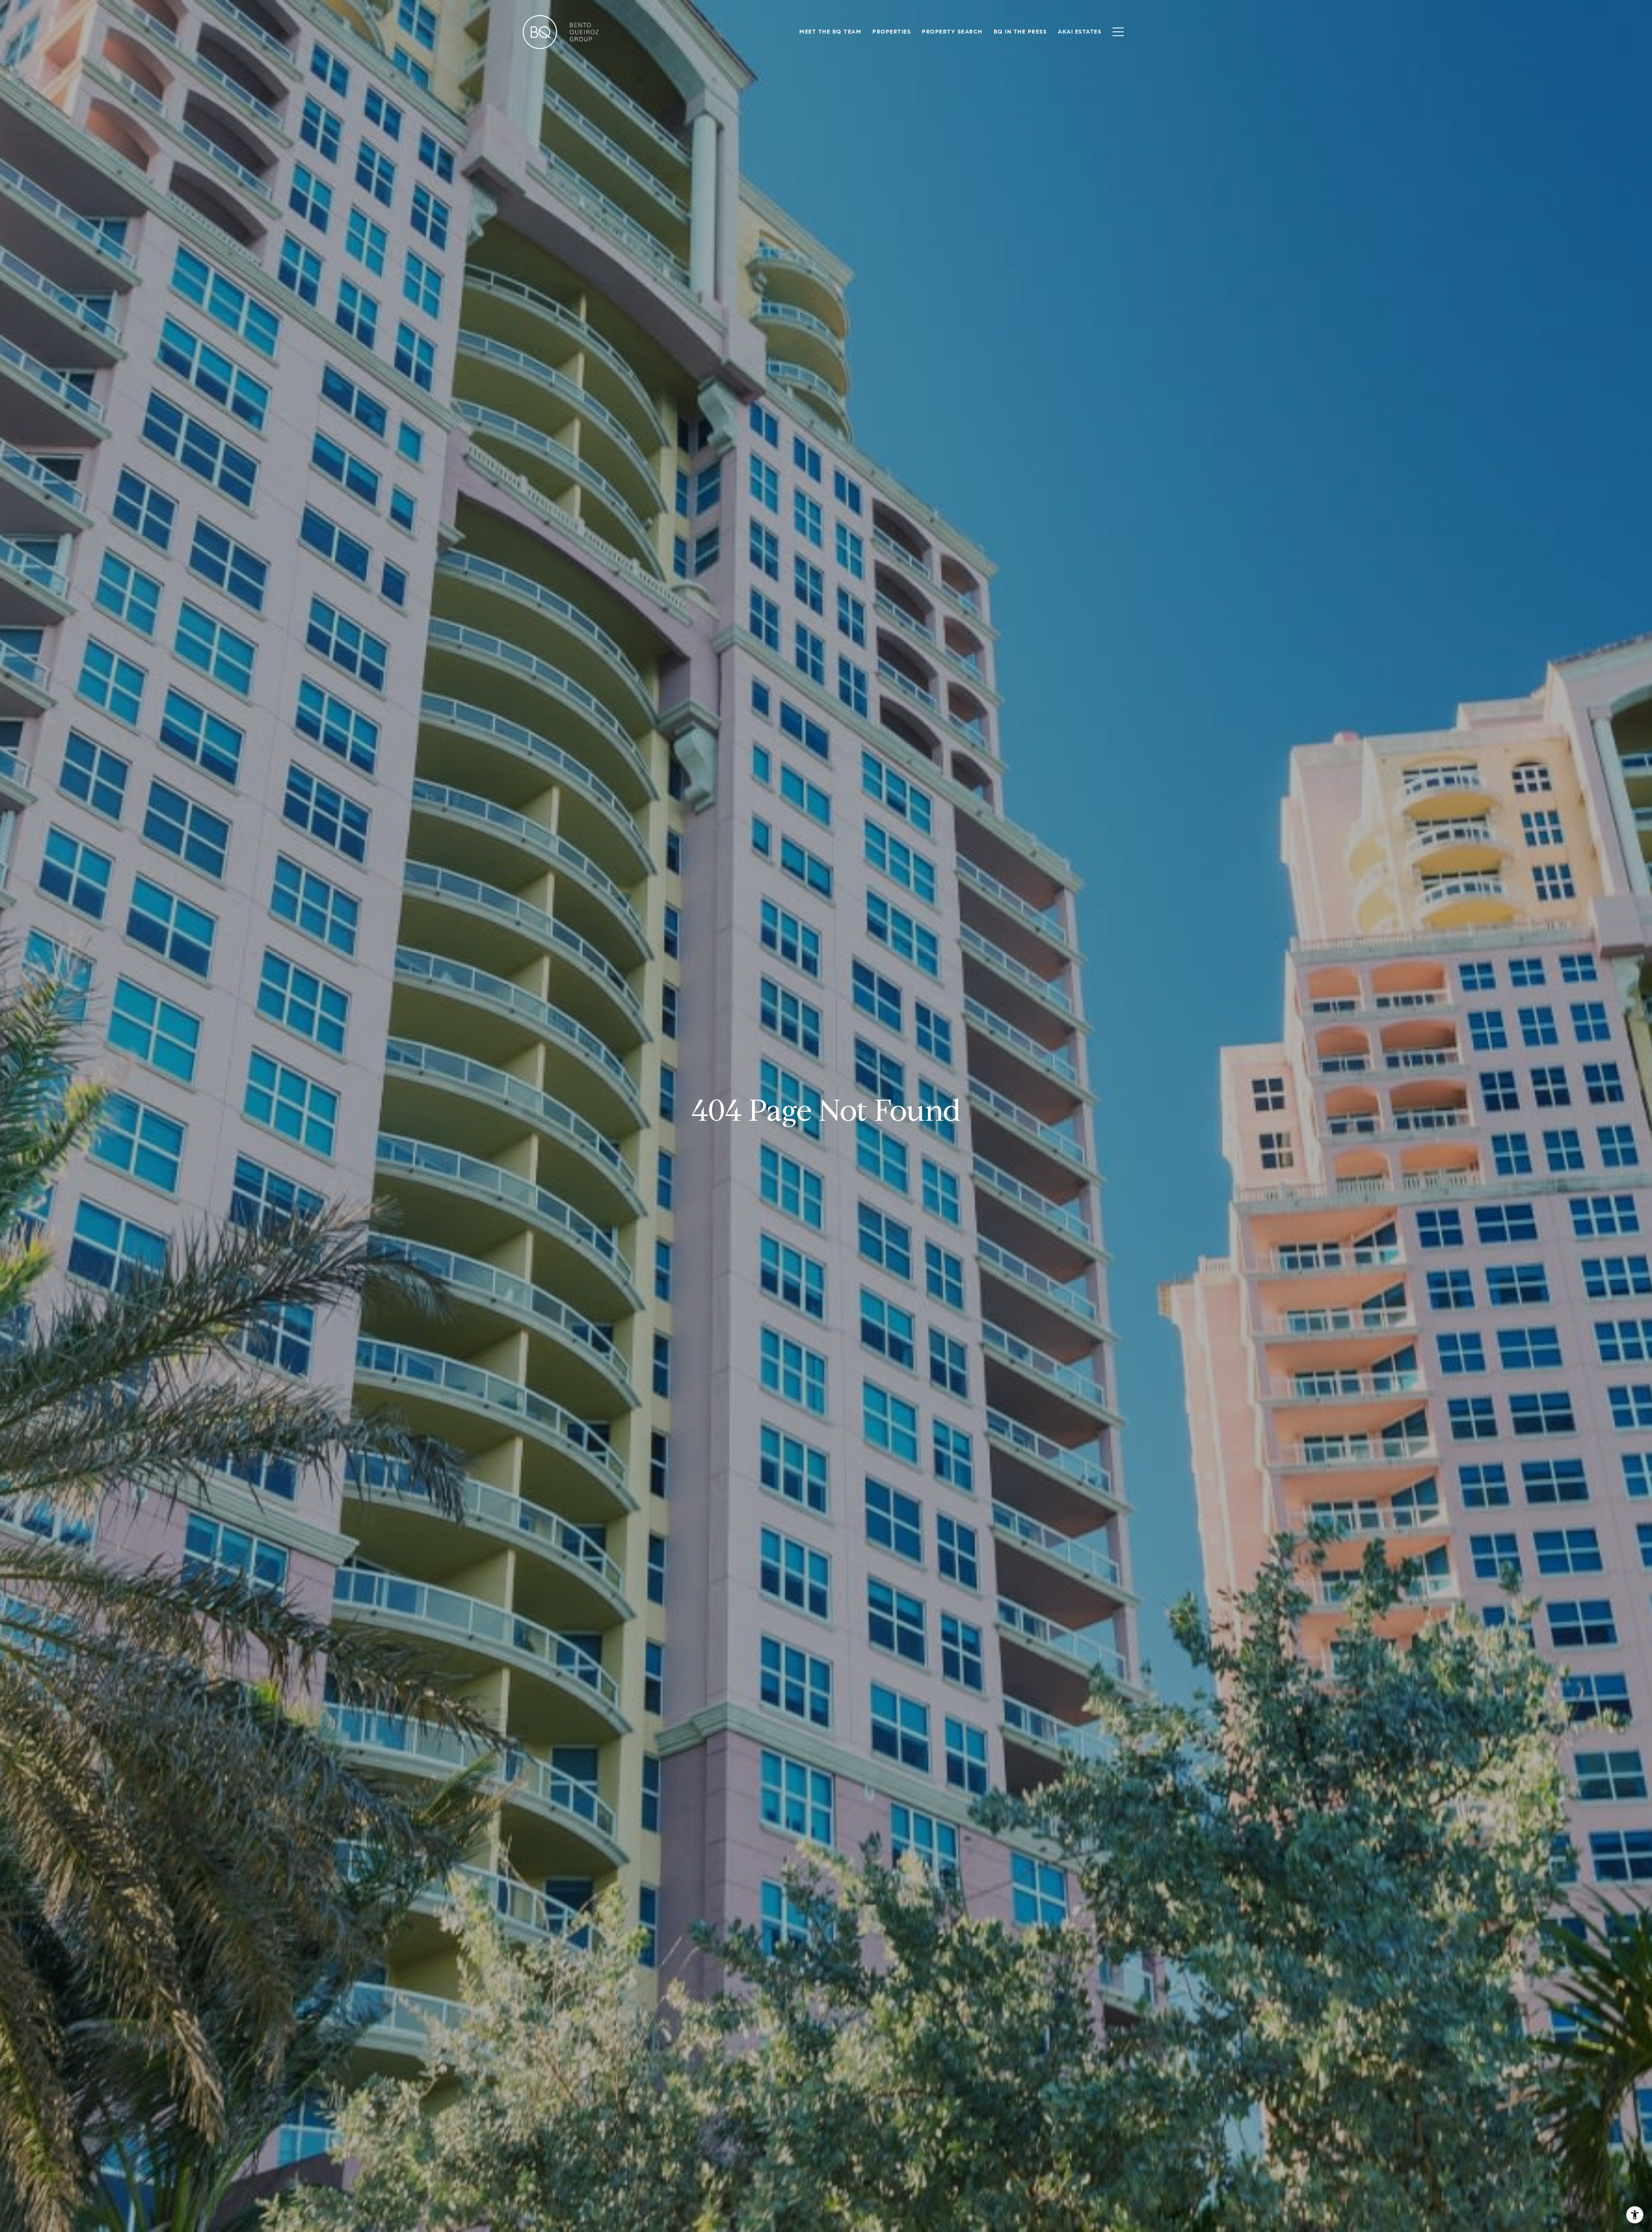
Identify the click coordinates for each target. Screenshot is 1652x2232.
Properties (892, 32)
